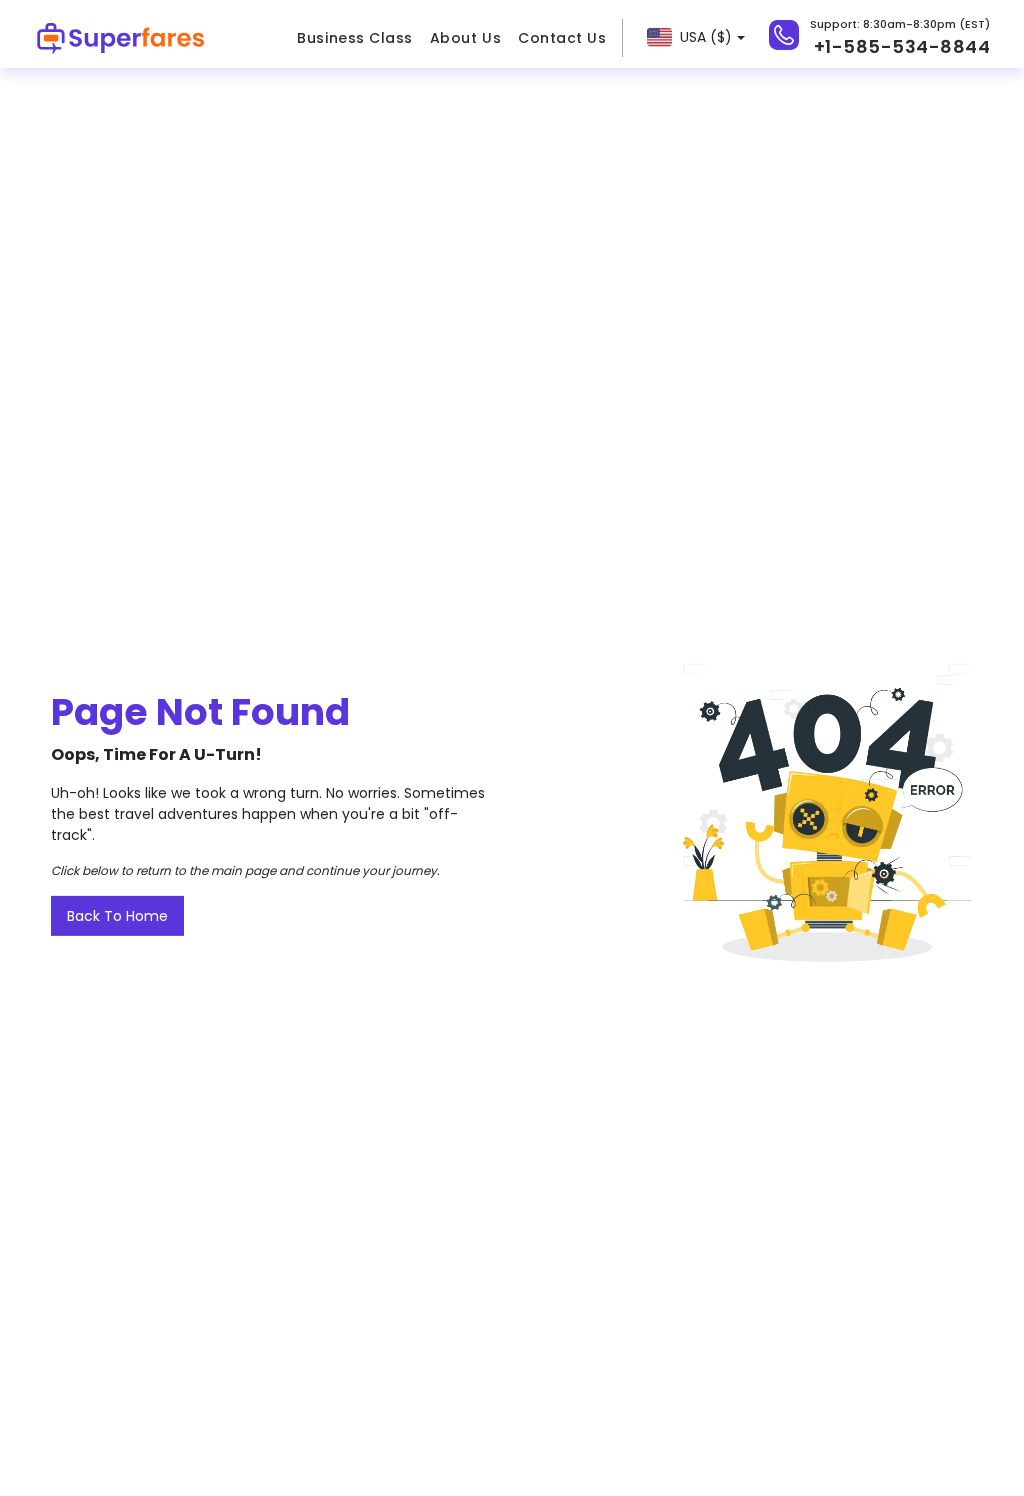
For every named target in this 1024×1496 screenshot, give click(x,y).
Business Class (354, 38)
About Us (465, 38)
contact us (562, 38)
